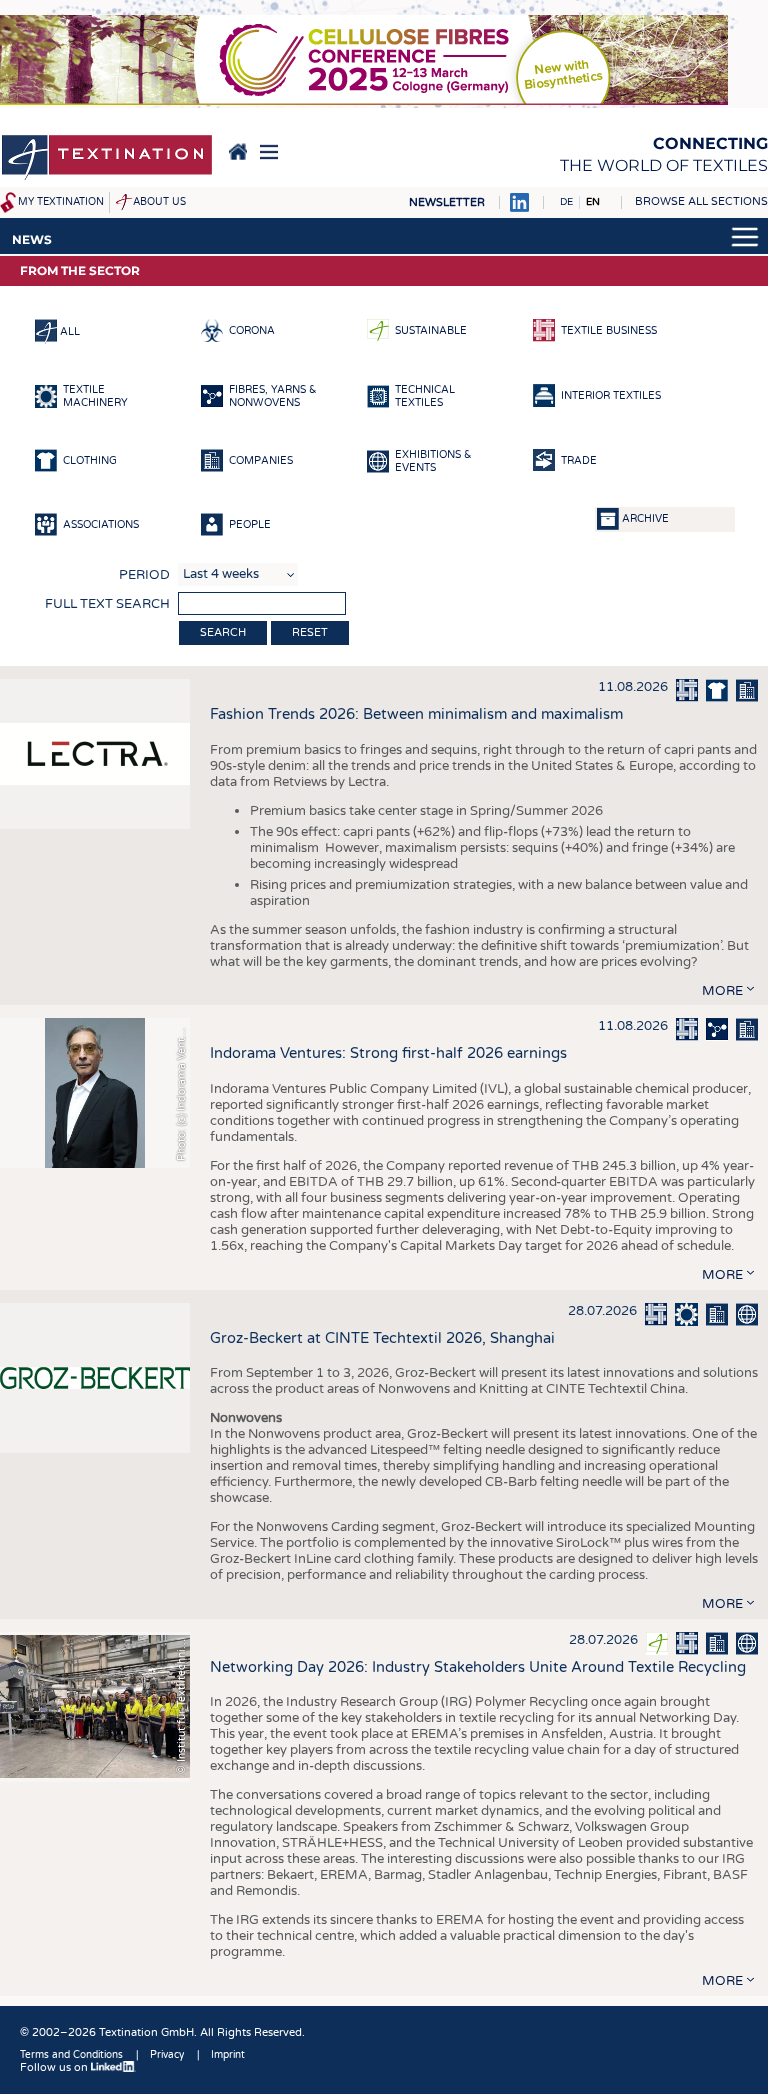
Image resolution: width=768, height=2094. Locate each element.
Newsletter (447, 202)
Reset (310, 632)
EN (593, 202)
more (722, 991)
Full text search (107, 604)
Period (144, 575)
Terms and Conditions (71, 2055)
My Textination (61, 202)
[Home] (107, 159)
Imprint (228, 2055)
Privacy (167, 2055)
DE (566, 202)
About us (159, 202)
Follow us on (55, 2067)
